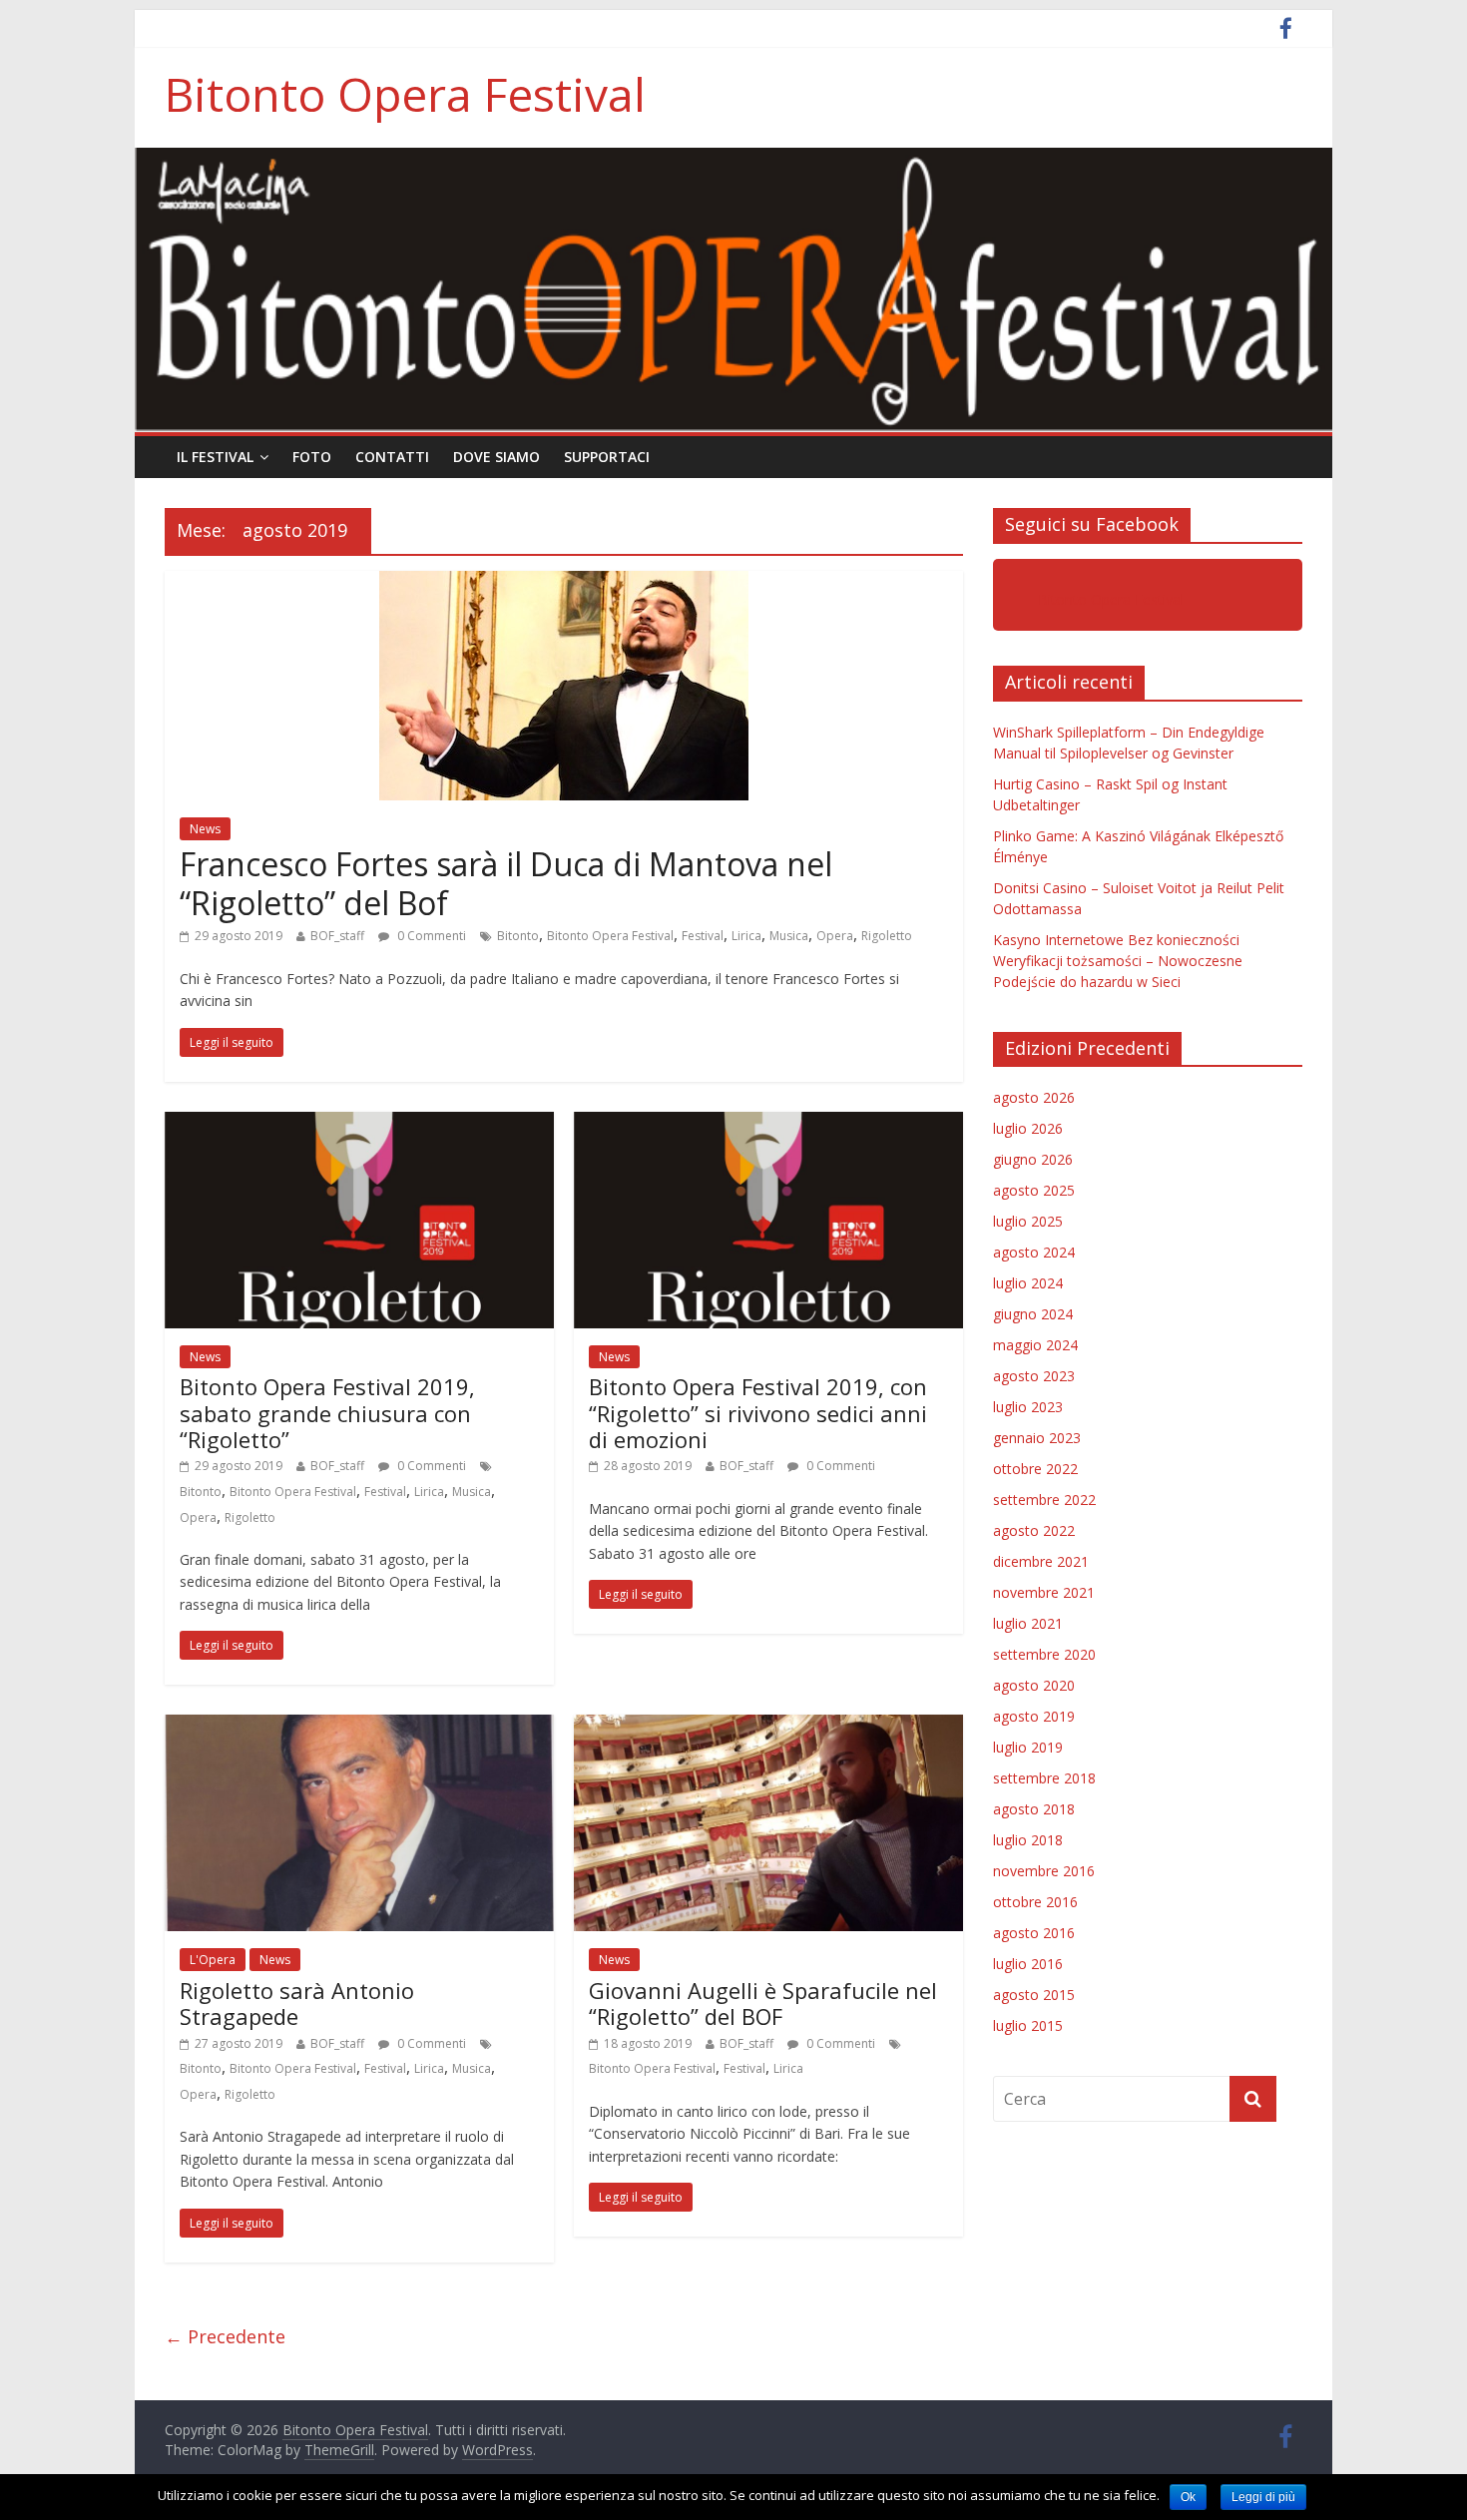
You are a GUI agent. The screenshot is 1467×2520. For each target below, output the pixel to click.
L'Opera (213, 1960)
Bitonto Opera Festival (405, 94)
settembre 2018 (1044, 1778)
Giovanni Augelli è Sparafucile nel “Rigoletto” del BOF (763, 2003)
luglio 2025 (1028, 1221)
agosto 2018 (1034, 1809)
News (205, 829)
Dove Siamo (496, 457)
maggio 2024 (1035, 1345)
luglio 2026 (1028, 1128)
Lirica (746, 936)
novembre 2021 (1044, 1592)
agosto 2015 (1034, 1995)
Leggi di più (1263, 2497)
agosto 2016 (1034, 1933)
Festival (703, 936)
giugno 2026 (1033, 1159)
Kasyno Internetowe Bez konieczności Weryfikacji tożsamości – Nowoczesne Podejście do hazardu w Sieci (1118, 961)
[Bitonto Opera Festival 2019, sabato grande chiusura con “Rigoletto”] (359, 1124)
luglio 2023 (1028, 1407)
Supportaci (607, 457)
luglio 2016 (1028, 1964)
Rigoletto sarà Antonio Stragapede (297, 2003)
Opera (835, 936)
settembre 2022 (1044, 1500)
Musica (789, 936)
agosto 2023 (1034, 1376)
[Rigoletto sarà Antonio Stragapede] (359, 1727)
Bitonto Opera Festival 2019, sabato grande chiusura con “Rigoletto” (327, 1413)
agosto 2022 (1034, 1530)
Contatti (392, 457)
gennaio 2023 (1037, 1438)
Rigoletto (887, 936)
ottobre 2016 (1035, 1902)
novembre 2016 (1044, 1871)
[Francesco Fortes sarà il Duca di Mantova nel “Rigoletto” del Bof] (564, 583)
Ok (1188, 2497)
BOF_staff (337, 936)
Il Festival (215, 457)
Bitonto (518, 936)
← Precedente (225, 2336)
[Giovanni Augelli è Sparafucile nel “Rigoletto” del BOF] (768, 1727)
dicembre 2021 (1041, 1561)
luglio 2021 (1028, 1623)
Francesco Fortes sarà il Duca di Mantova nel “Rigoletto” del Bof (506, 883)
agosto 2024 (1034, 1252)
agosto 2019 (1034, 1716)
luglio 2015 (1028, 2025)
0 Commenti (430, 936)
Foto (312, 457)
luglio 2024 (1028, 1283)
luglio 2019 (1028, 1747)
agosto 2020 (1034, 1685)
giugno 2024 (1033, 1314)
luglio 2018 (1028, 1840)
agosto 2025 (1034, 1190)
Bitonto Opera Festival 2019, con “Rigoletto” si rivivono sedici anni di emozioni (758, 1413)
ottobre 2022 (1035, 1469)
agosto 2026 (1034, 1097)
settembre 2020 (1044, 1654)
